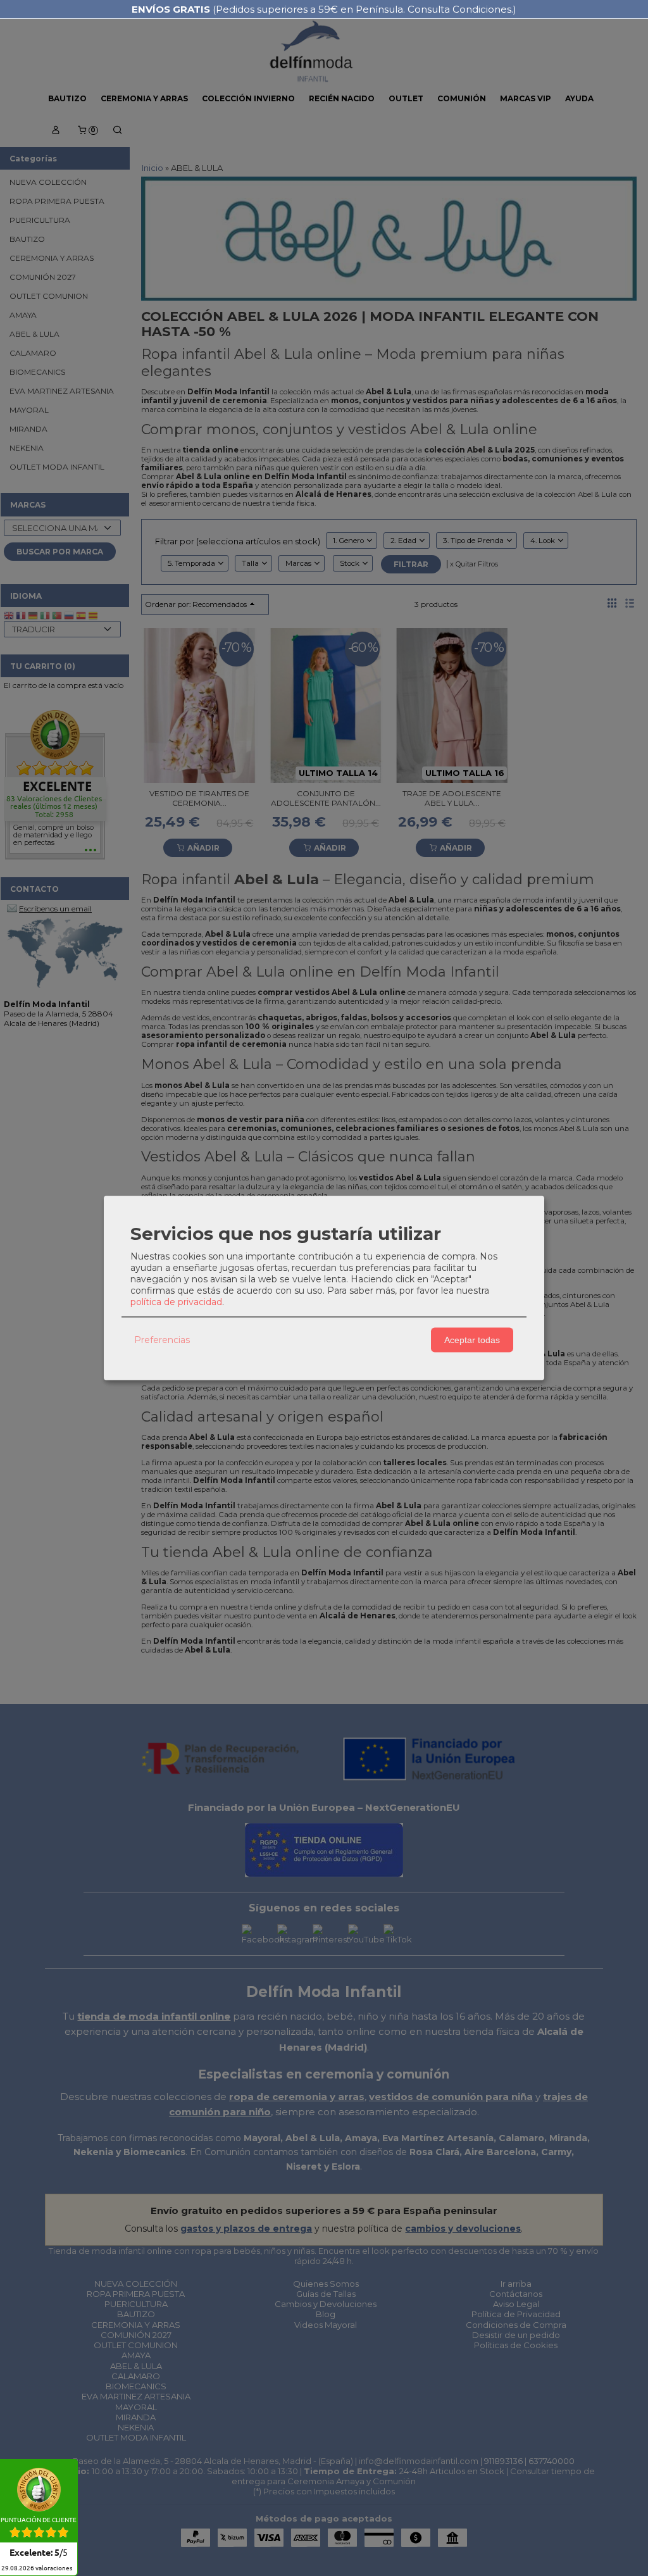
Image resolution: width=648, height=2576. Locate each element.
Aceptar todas (472, 1340)
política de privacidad (176, 1301)
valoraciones (37, 2568)
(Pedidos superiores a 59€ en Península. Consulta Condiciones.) (324, 9)
